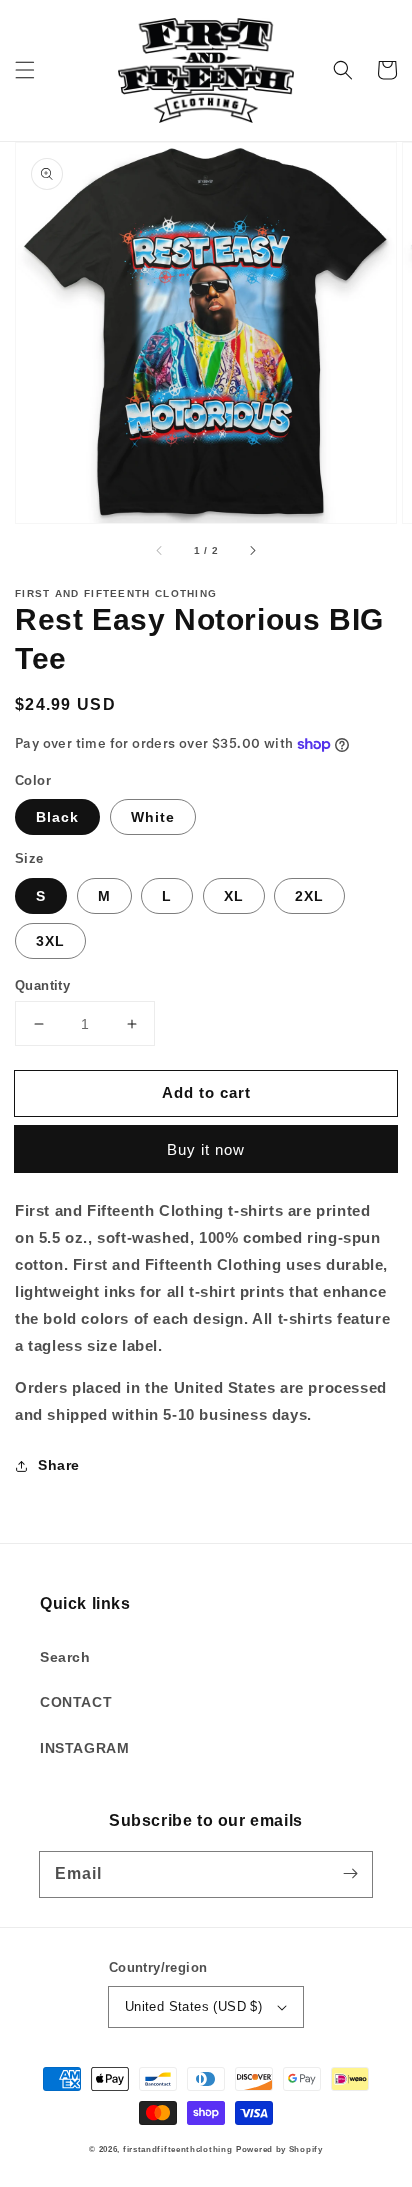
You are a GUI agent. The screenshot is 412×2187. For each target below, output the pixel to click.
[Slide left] (160, 551)
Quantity (42, 985)
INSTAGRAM (84, 1748)
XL (234, 896)
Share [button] (59, 1465)
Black (57, 817)
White (153, 817)
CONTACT (76, 1702)
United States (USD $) (193, 2006)
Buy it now (206, 1149)
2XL (309, 896)
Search (65, 1657)
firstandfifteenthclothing (178, 2149)
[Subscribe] (350, 1874)
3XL (50, 941)
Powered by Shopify (279, 2149)
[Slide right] (252, 551)
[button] (25, 70)
